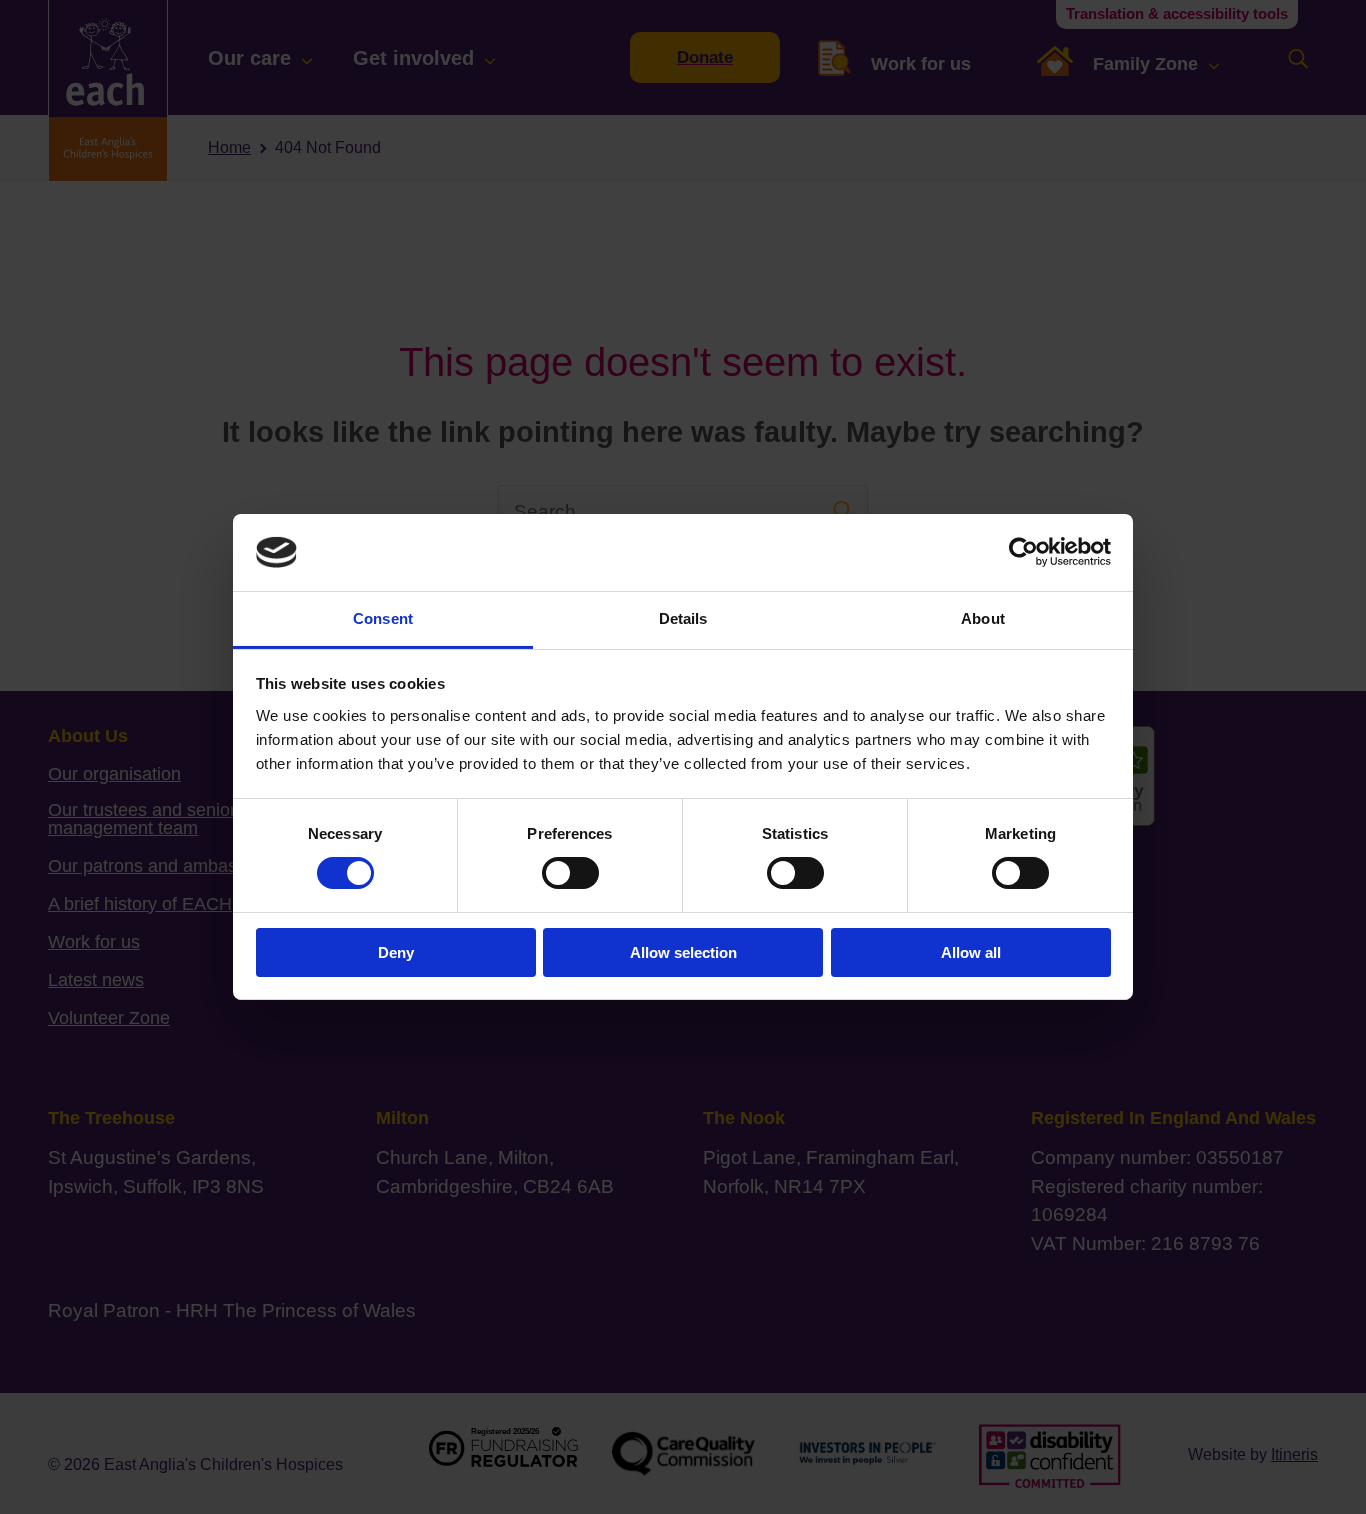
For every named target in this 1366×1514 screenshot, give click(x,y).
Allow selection (683, 952)
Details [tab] (683, 618)
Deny (396, 952)
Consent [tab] (383, 618)
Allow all (971, 952)
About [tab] (983, 618)
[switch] (570, 873)
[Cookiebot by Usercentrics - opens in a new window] (1023, 552)
